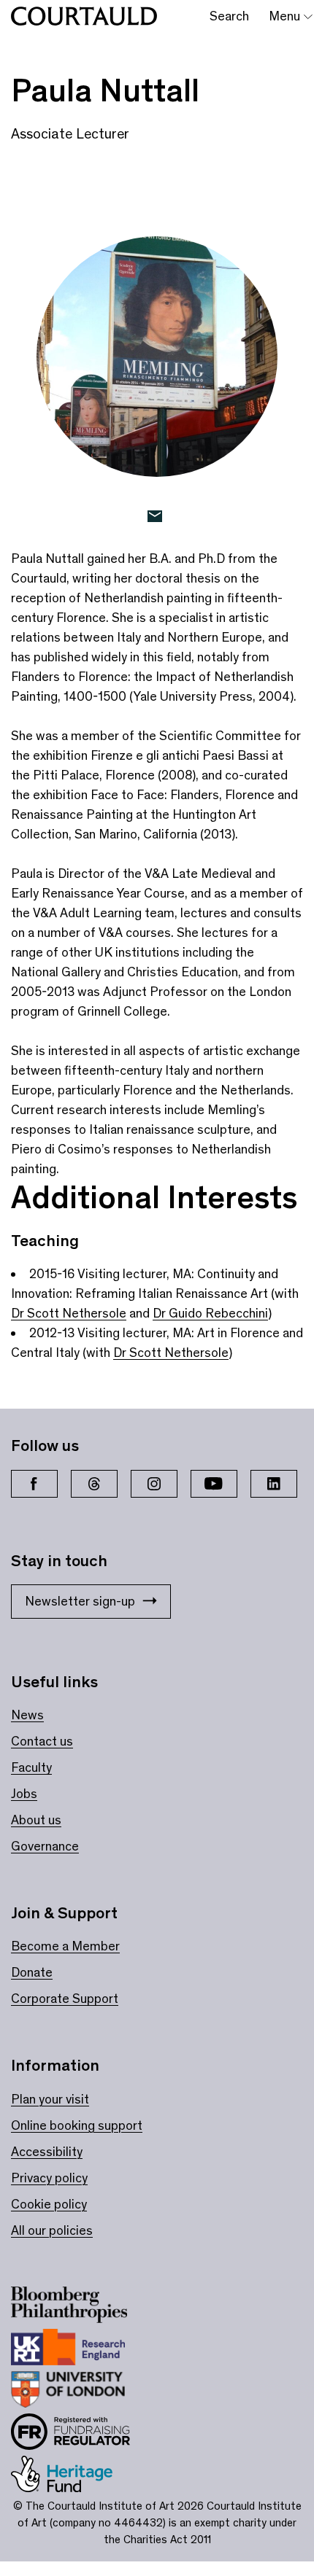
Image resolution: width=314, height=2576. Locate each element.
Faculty (31, 1767)
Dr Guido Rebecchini (210, 1313)
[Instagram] (154, 1484)
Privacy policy (49, 2178)
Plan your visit (50, 2099)
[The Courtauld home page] (84, 16)
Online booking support (77, 2125)
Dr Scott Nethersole (69, 1313)
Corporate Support (65, 1999)
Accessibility (47, 2152)
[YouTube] (214, 1484)
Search (229, 16)
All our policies (52, 2230)
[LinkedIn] (274, 1484)
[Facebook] (34, 1484)
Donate (32, 1972)
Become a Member (65, 1946)
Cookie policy (49, 2204)
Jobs (24, 1794)
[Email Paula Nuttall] (157, 517)
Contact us (42, 1741)
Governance (45, 1846)
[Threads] (94, 1484)
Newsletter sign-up (80, 1601)
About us (36, 1820)
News (27, 1715)
